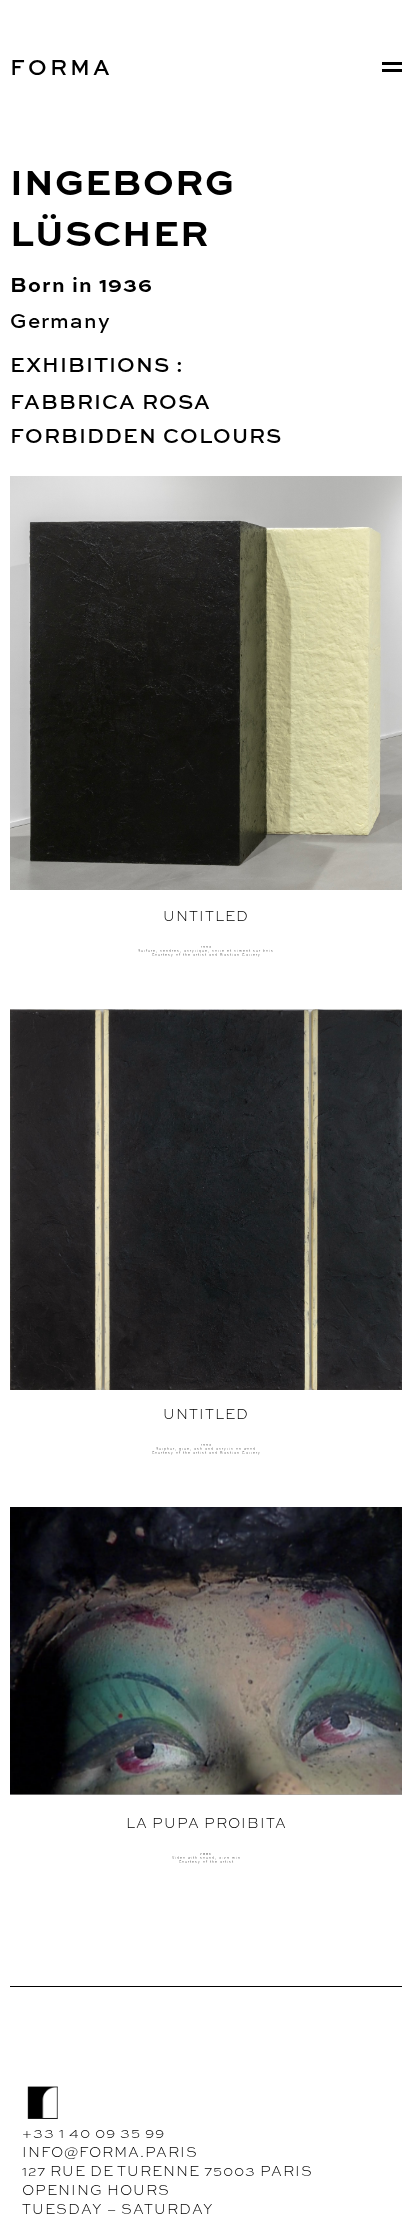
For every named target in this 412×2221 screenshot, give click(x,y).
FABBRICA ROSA (110, 401)
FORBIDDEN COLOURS (146, 435)
